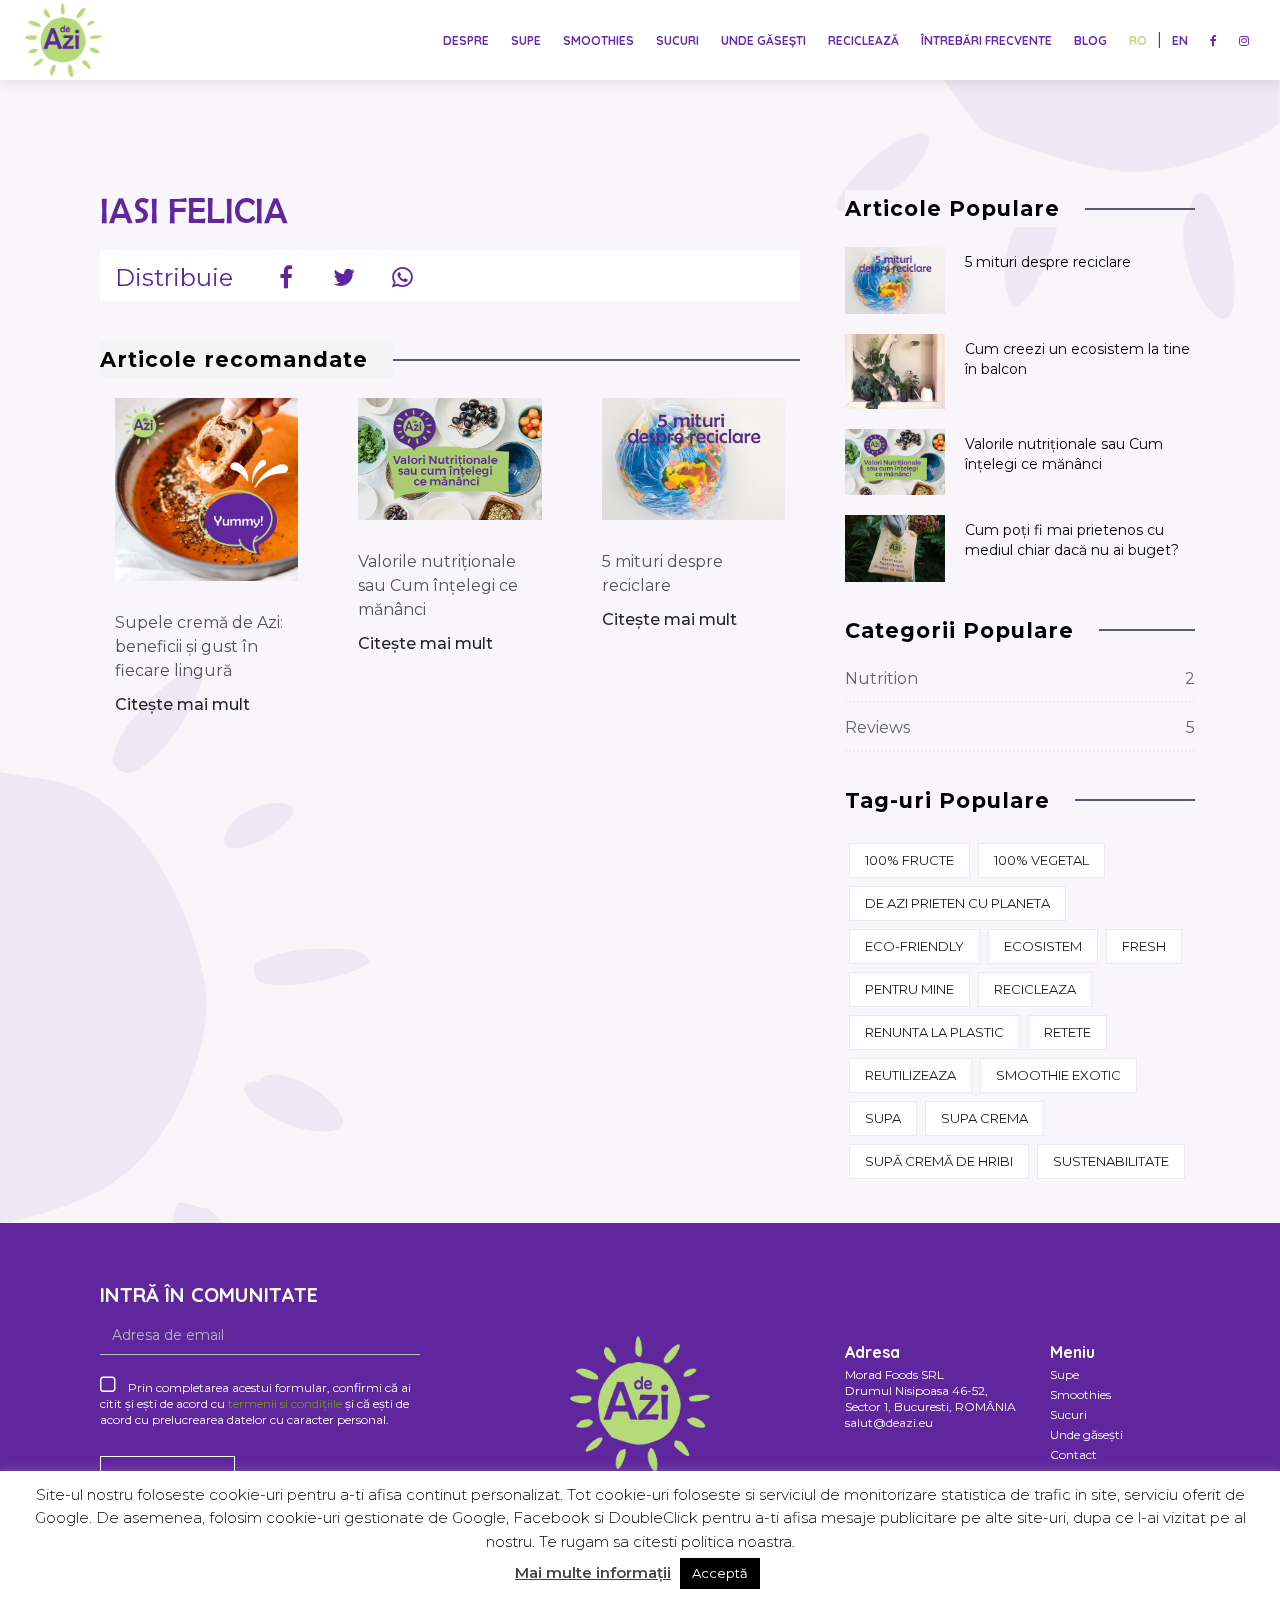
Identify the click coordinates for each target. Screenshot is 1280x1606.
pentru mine (909, 989)
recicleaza (1035, 989)
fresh (1144, 946)
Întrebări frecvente (986, 40)
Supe (526, 40)
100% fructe (909, 860)
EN (1180, 40)
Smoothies (598, 40)
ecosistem (1043, 946)
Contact (1073, 1454)
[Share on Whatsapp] (402, 275)
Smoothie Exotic (1058, 1075)
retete (1067, 1032)
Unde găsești (763, 40)
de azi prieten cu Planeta (957, 903)
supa (883, 1118)
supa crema (984, 1118)
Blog (1090, 40)
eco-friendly (914, 946)
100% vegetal (1041, 860)
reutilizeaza (910, 1075)
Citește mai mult (182, 704)
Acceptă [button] (720, 1573)
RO (1138, 40)
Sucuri (677, 40)
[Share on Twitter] (344, 275)
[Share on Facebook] (286, 275)
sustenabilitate (1111, 1161)
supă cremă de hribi (939, 1161)
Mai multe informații (593, 1572)
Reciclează (863, 40)
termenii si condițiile (285, 1403)
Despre (466, 40)
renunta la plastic (934, 1032)
